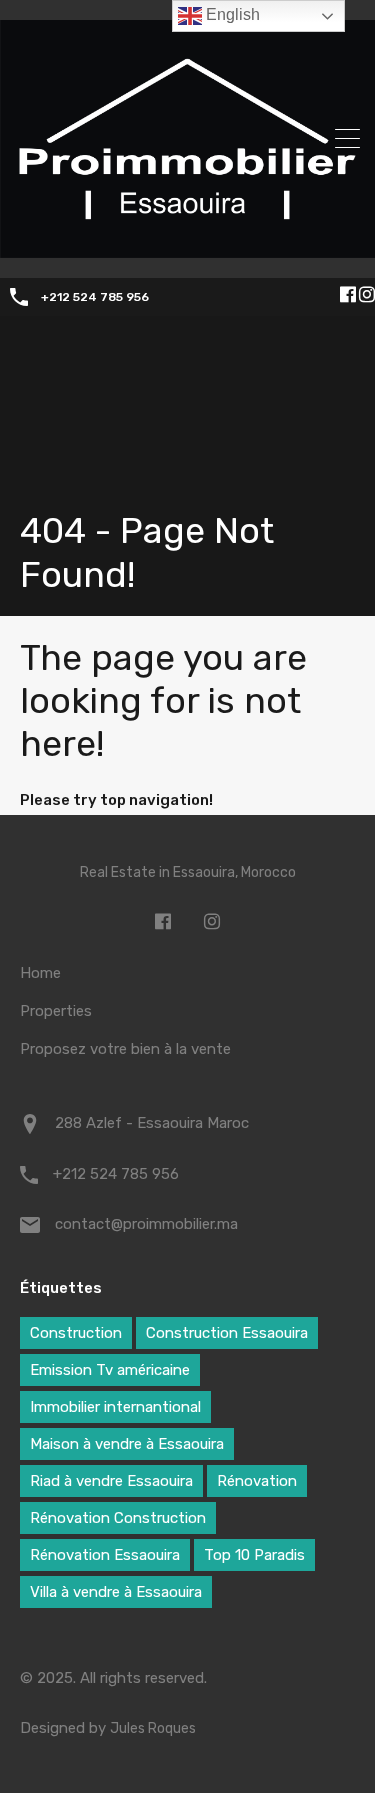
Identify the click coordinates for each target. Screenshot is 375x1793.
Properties (56, 1011)
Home (40, 973)
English (231, 14)
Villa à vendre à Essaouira (116, 1592)
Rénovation (257, 1481)
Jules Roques (153, 1728)
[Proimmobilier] (187, 248)
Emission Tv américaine (110, 1370)
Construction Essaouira (227, 1333)
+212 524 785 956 (95, 297)
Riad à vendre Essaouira (111, 1481)
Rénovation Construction (118, 1518)
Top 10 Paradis (254, 1555)
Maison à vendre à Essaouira (127, 1444)
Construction (76, 1333)
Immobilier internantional (115, 1407)
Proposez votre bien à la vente (125, 1049)
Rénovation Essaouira (105, 1555)
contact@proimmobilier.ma (146, 1224)
